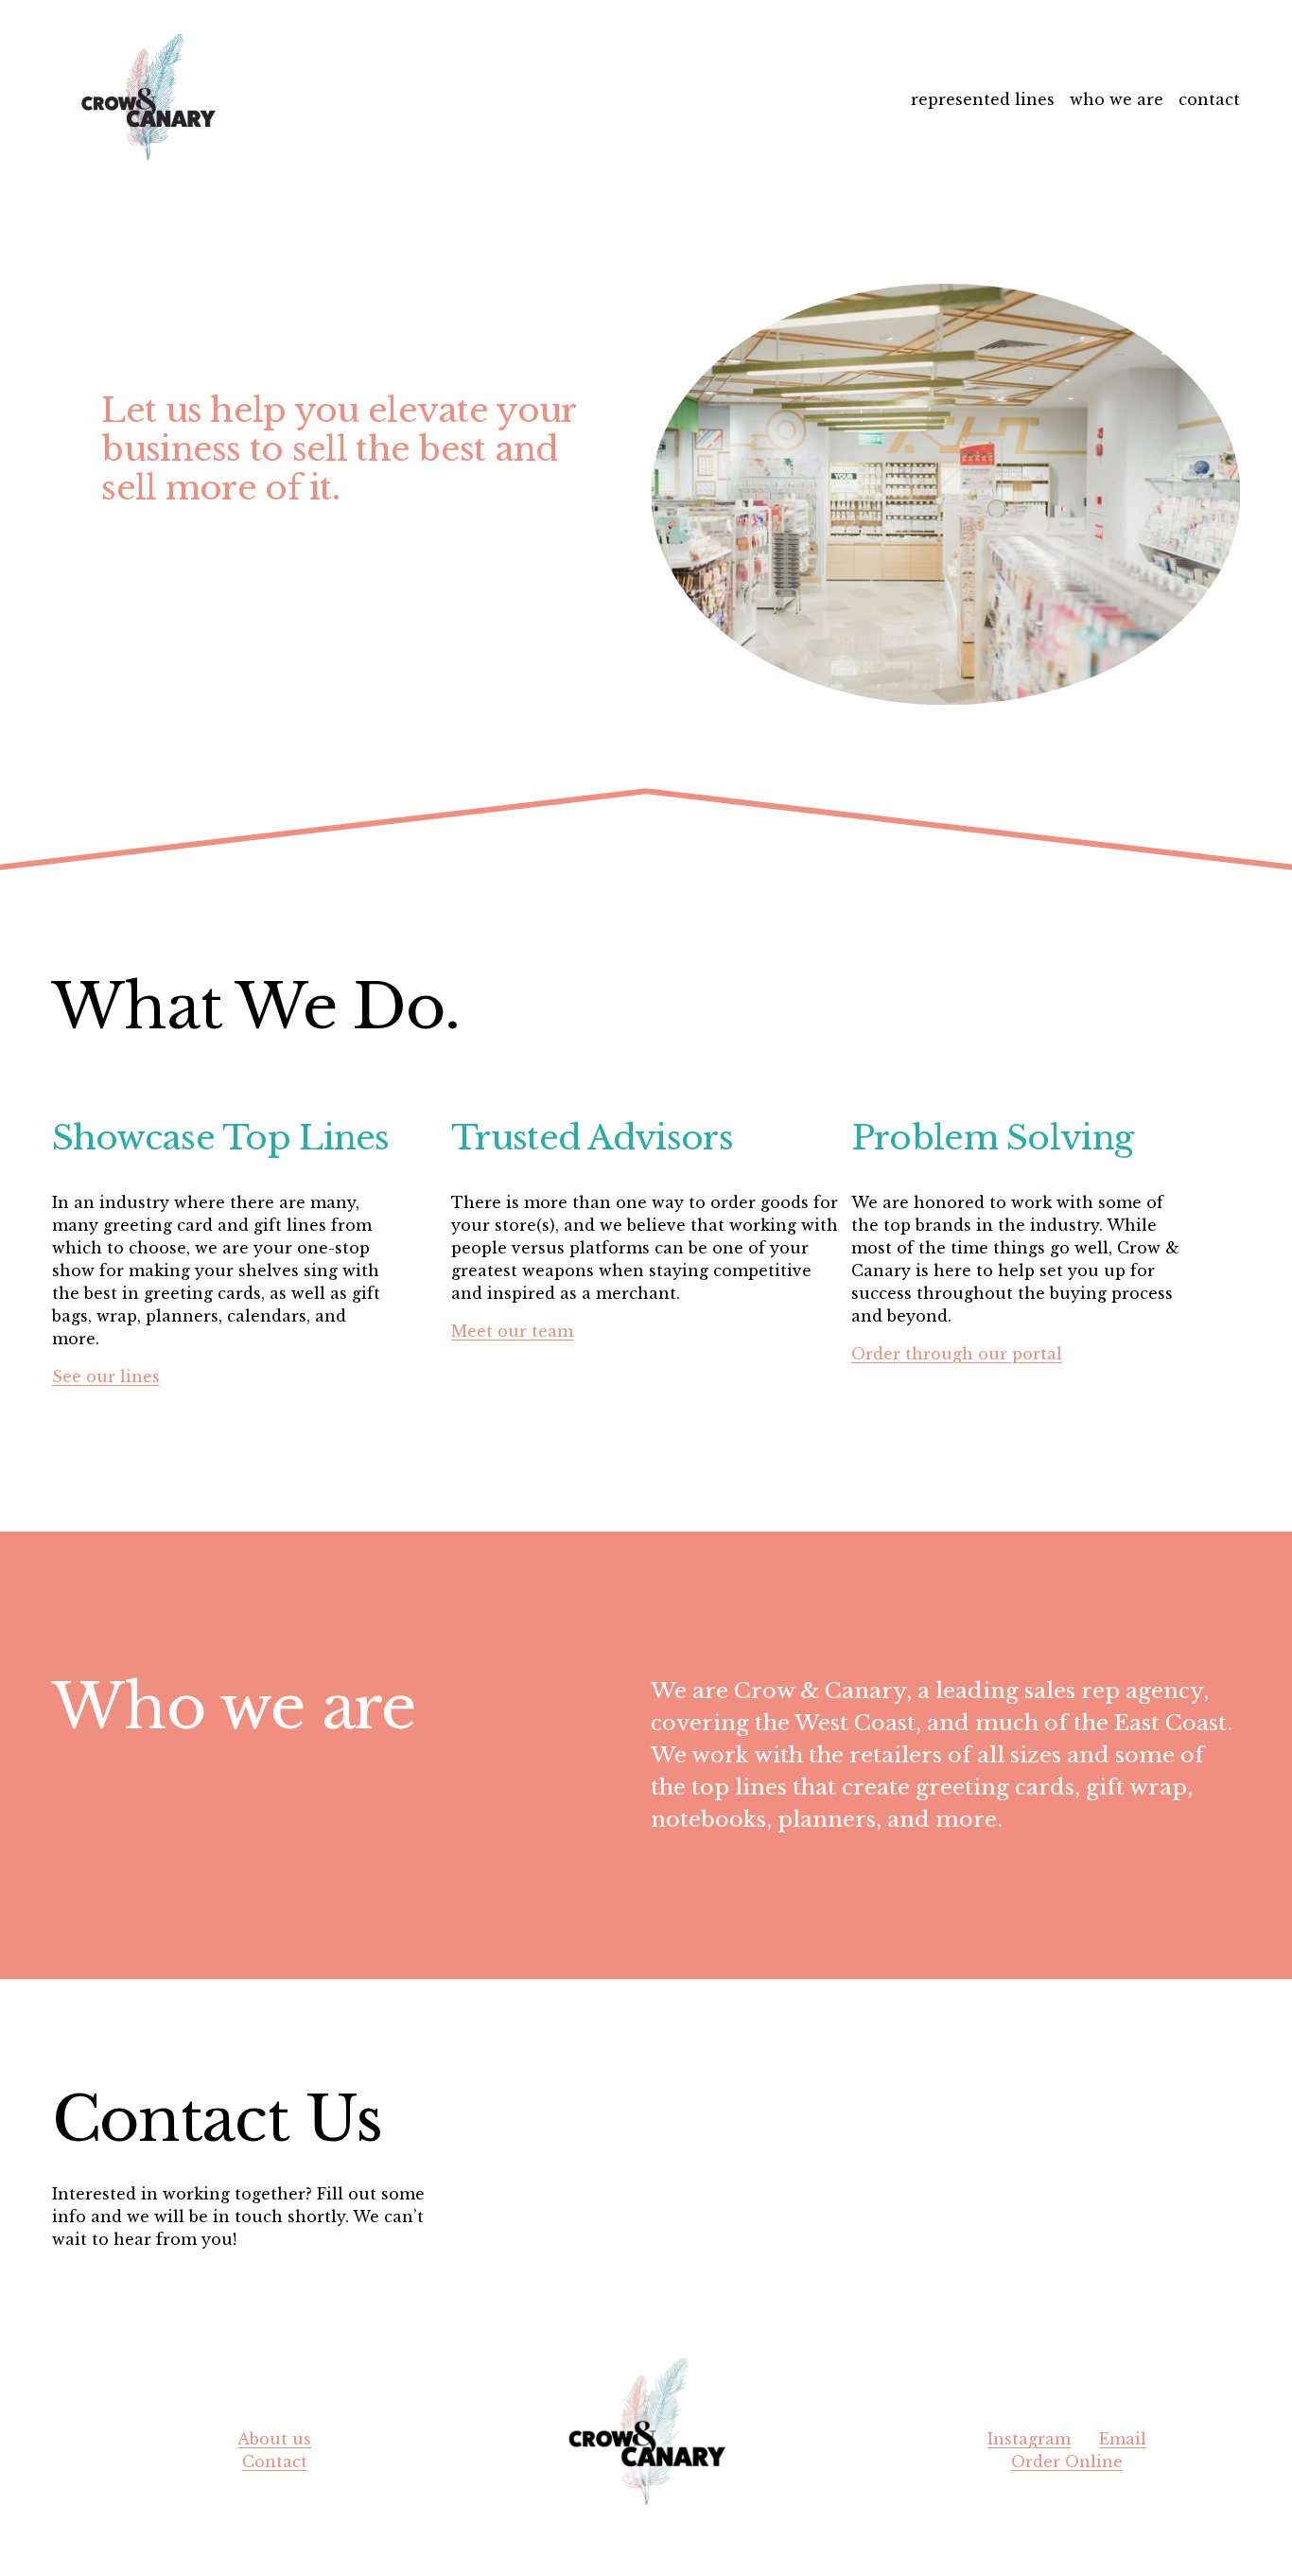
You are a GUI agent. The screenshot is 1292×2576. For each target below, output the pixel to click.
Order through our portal (957, 1354)
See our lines (106, 1376)
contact (1209, 99)
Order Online (1067, 2462)
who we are (1117, 99)
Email (1123, 2439)
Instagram (1029, 2439)
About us (274, 2439)
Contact (275, 2462)
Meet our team (512, 1331)
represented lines (983, 99)
